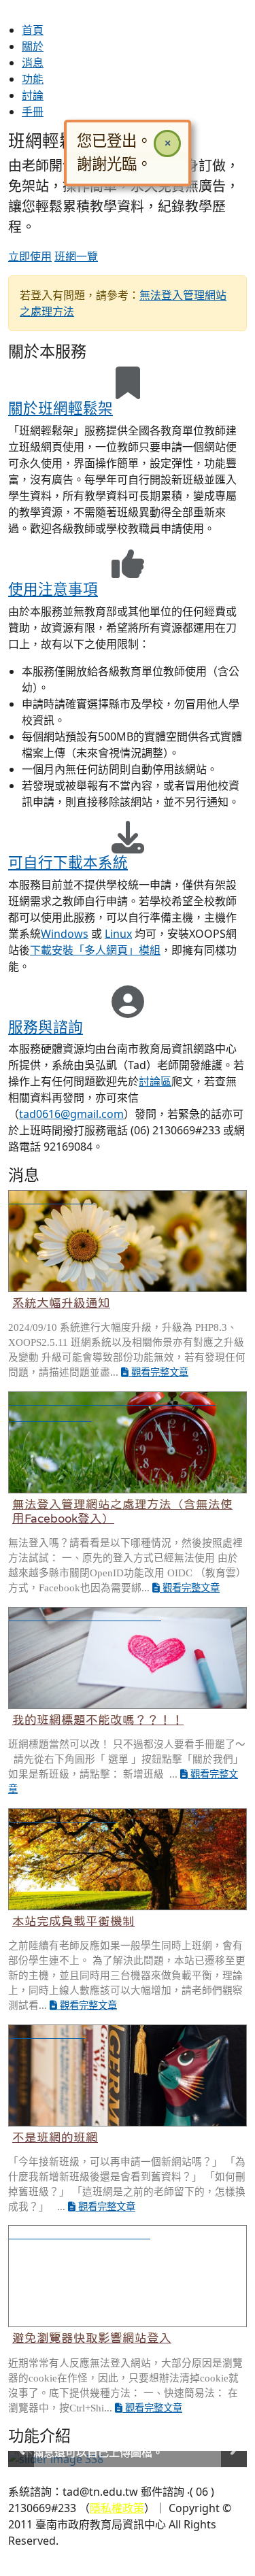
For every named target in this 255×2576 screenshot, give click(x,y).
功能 (33, 79)
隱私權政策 (117, 2508)
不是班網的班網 (55, 2137)
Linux (118, 934)
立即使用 (30, 256)
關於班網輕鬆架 (61, 408)
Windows (65, 934)
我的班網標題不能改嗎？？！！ (98, 1720)
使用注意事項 (53, 589)
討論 (33, 95)
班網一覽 (76, 256)
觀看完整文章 (158, 1372)
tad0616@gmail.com (71, 1114)
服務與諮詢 (46, 1027)
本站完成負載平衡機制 (73, 1921)
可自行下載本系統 (68, 862)
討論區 (155, 1081)
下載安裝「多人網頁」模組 (95, 950)
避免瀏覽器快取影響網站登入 (92, 2338)
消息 (33, 63)
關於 (33, 46)
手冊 (33, 112)
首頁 (33, 30)
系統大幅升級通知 (61, 1303)
